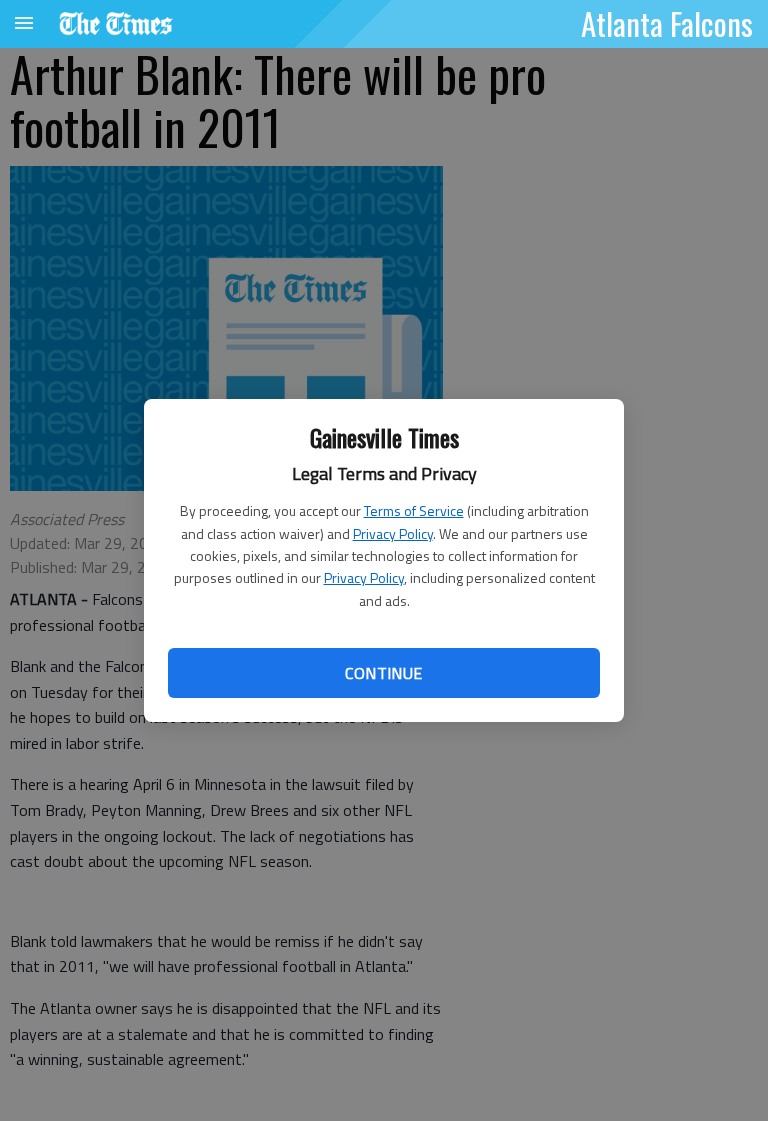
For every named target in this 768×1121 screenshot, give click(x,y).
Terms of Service (414, 510)
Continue (383, 673)
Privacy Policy (393, 533)
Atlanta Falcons (667, 23)
